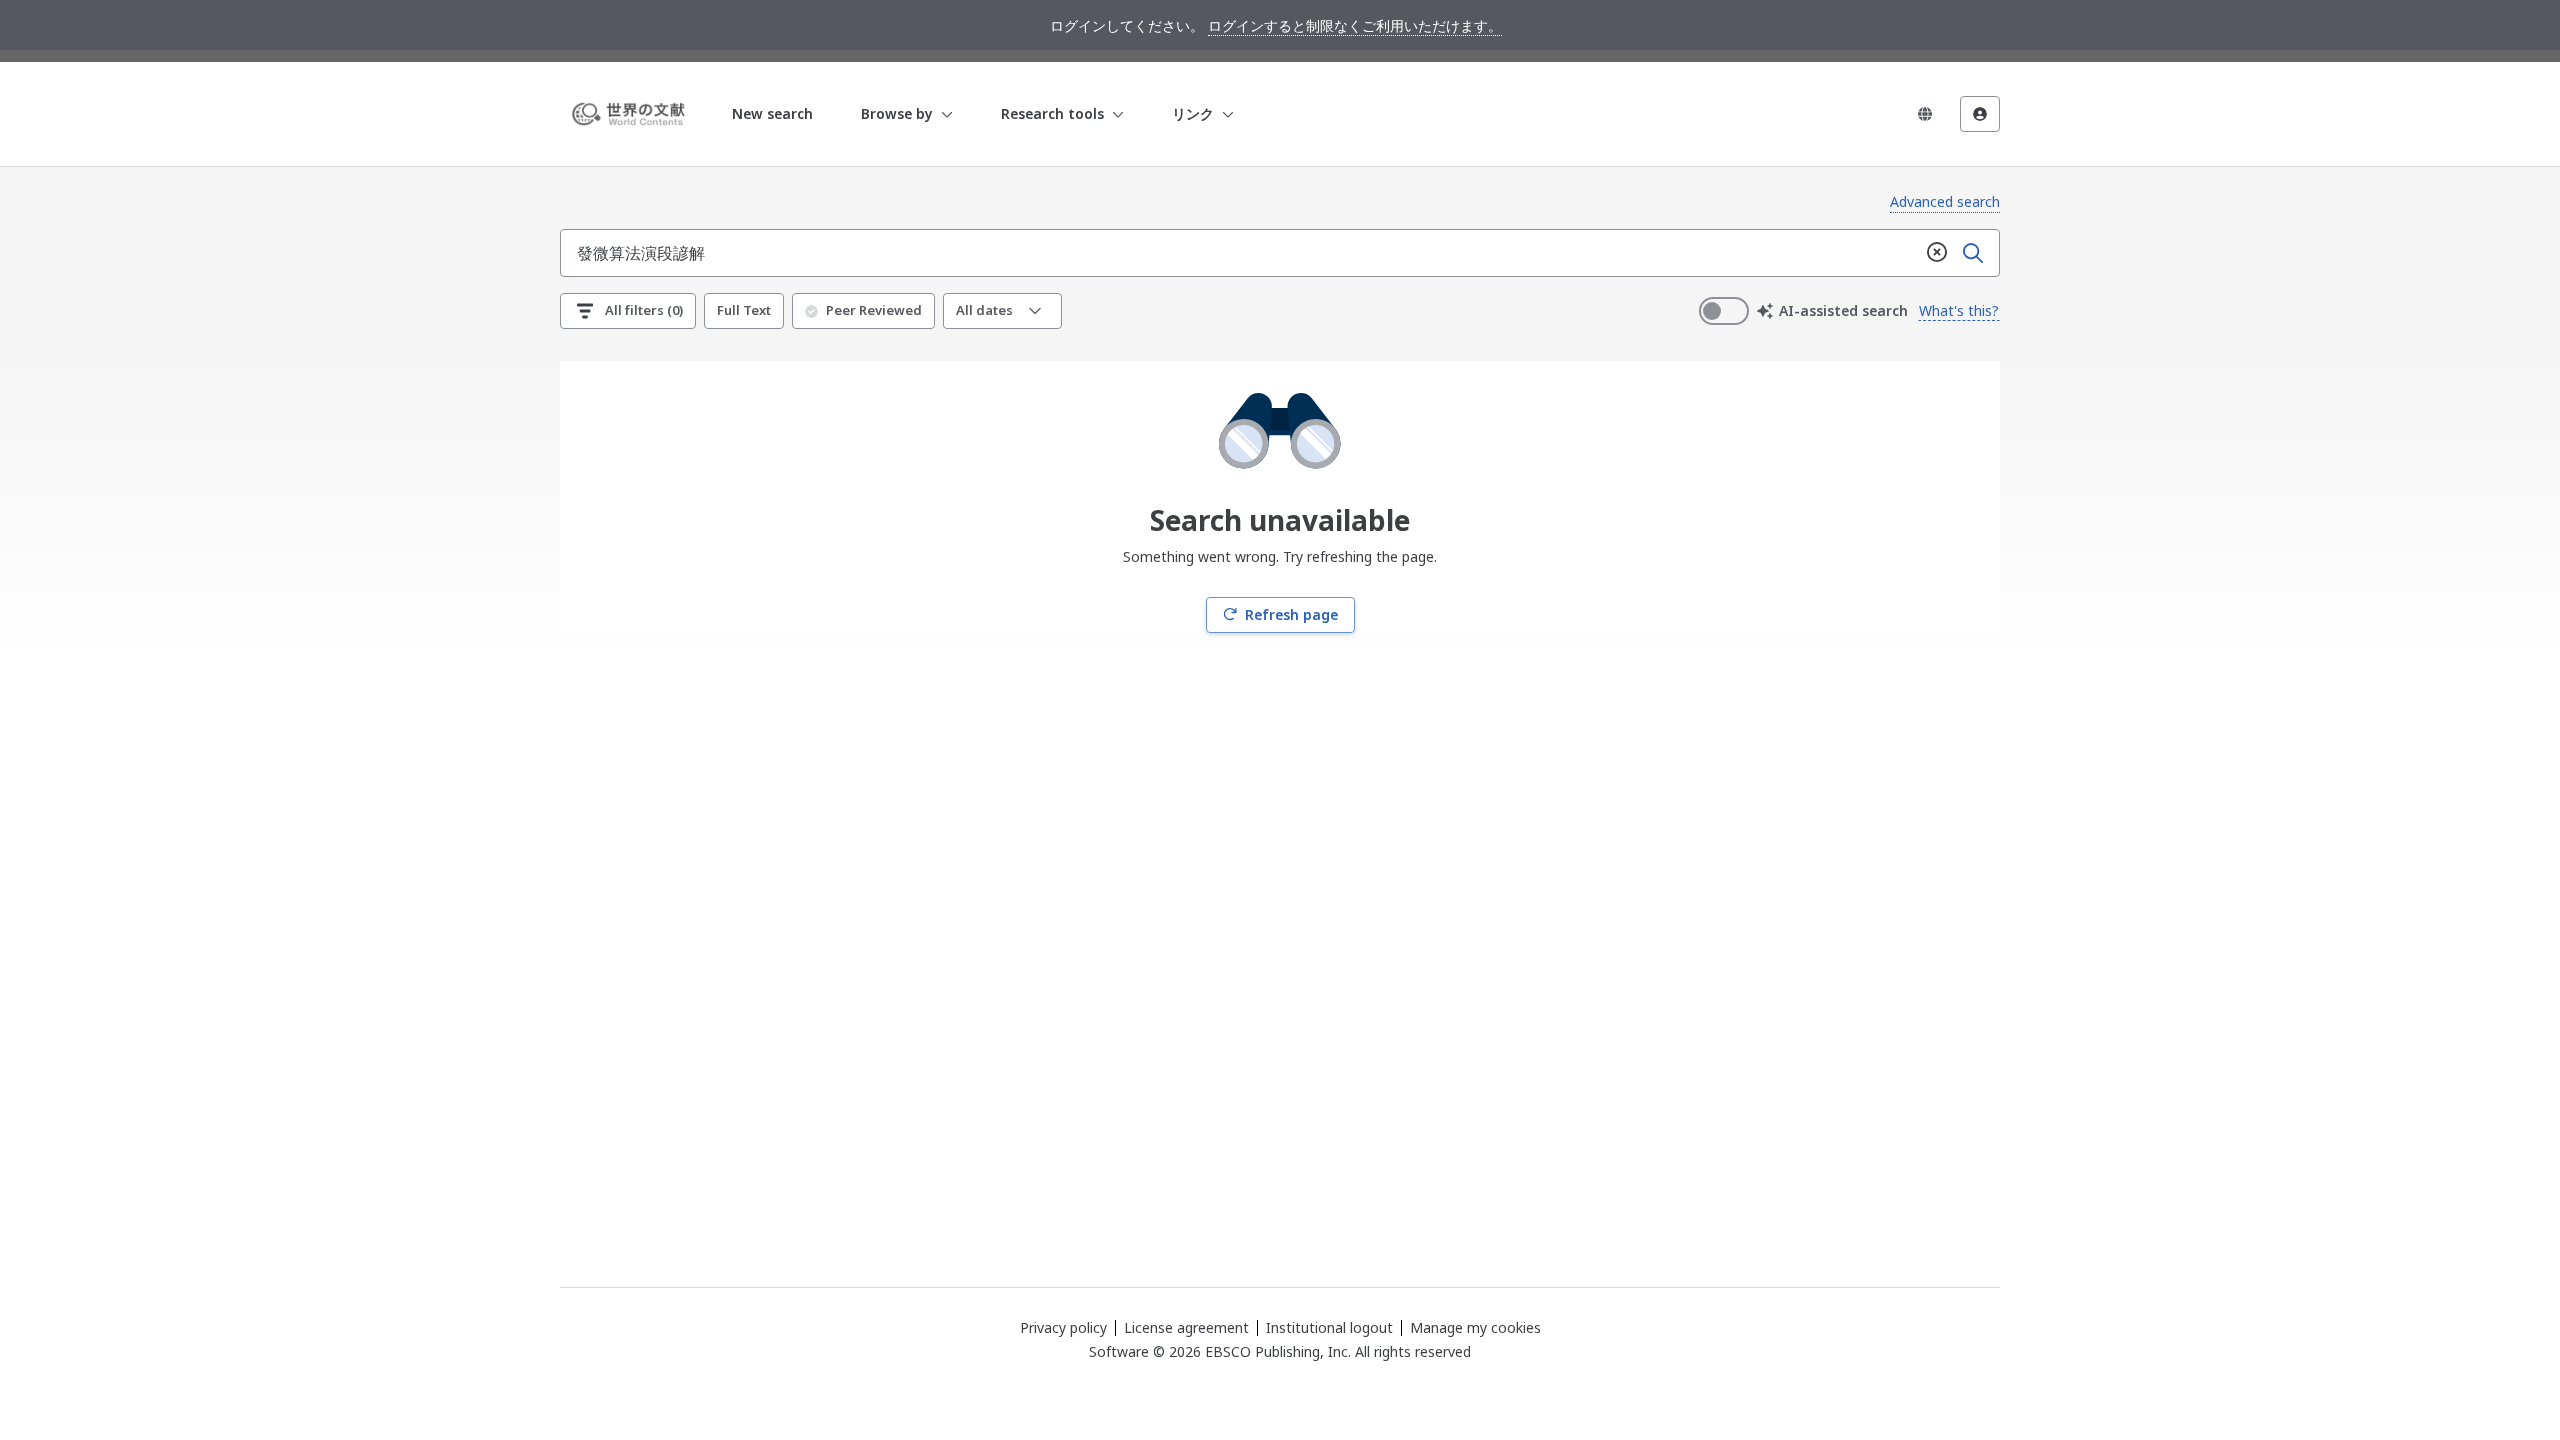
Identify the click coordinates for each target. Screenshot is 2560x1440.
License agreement (1186, 1327)
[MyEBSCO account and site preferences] (1980, 114)
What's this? (1959, 310)
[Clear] (1937, 253)
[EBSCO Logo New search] (632, 114)
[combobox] (1240, 253)
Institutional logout (1329, 1327)
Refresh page (1291, 614)
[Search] (1973, 253)
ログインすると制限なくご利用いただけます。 (1355, 25)
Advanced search (1945, 201)
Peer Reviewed (874, 310)
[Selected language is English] (1925, 114)
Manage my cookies (1475, 1328)
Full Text (744, 310)
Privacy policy (1063, 1327)
